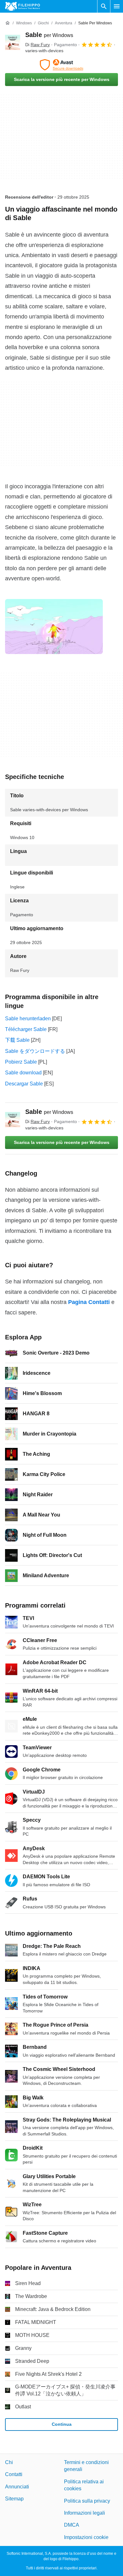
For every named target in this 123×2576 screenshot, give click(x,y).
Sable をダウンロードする (35, 1051)
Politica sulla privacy (87, 2501)
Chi (9, 2462)
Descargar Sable (24, 1084)
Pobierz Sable (21, 1062)
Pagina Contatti (89, 1302)
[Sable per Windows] (13, 42)
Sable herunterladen (28, 1019)
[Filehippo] (23, 6)
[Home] (8, 23)
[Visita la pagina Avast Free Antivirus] (61, 65)
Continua (62, 2424)
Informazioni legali (85, 2513)
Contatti (14, 2474)
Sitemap (14, 2499)
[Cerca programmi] (104, 6)
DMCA (72, 2525)
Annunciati (17, 2487)
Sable (49, 35)
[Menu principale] (117, 6)
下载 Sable (17, 1040)
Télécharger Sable (26, 1029)
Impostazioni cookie (86, 2537)
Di (38, 45)
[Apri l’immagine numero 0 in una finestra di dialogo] (54, 627)
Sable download (23, 1073)
